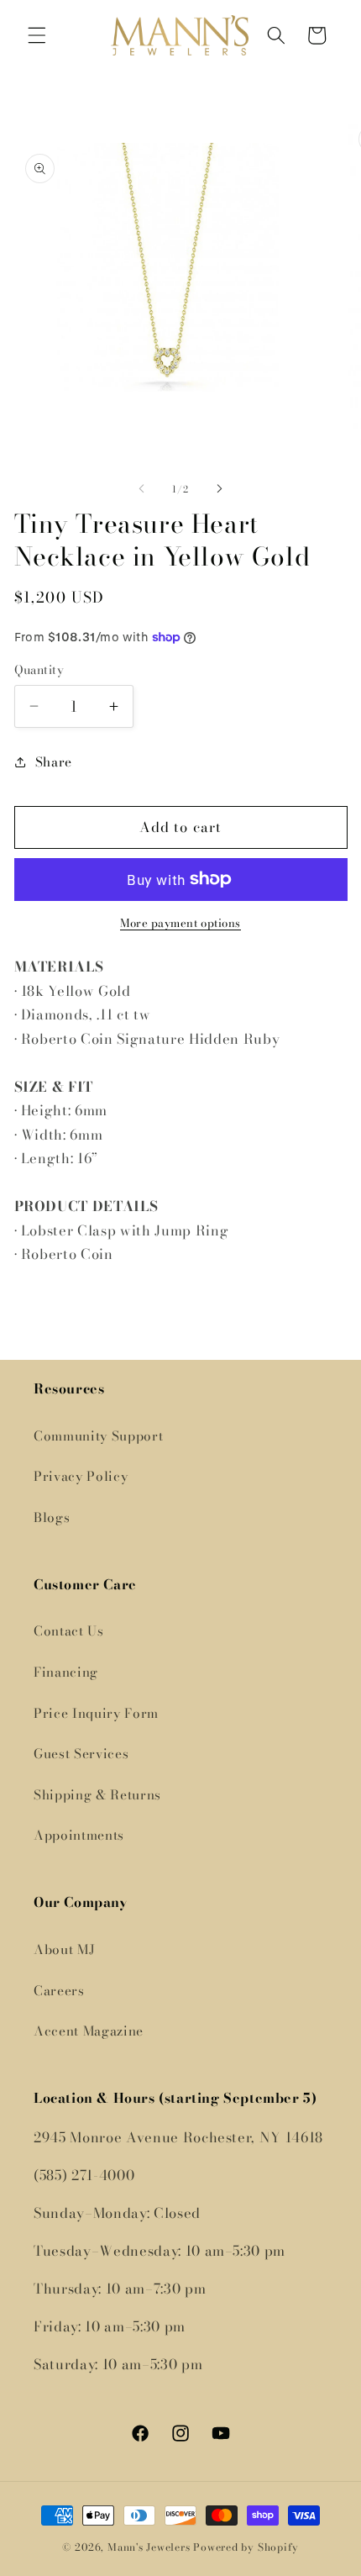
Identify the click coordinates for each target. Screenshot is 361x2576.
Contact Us (69, 1631)
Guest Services (81, 1754)
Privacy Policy (81, 1476)
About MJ (64, 1949)
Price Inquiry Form (96, 1713)
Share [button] (54, 762)
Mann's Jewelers (149, 2547)
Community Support (98, 1436)
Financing (66, 1672)
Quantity (39, 670)
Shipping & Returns (97, 1795)
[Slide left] (142, 489)
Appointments (79, 1835)
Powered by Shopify (246, 2547)
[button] (37, 35)
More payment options (180, 923)
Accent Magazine (89, 2031)
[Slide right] (219, 489)
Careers (59, 1991)
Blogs (52, 1517)
